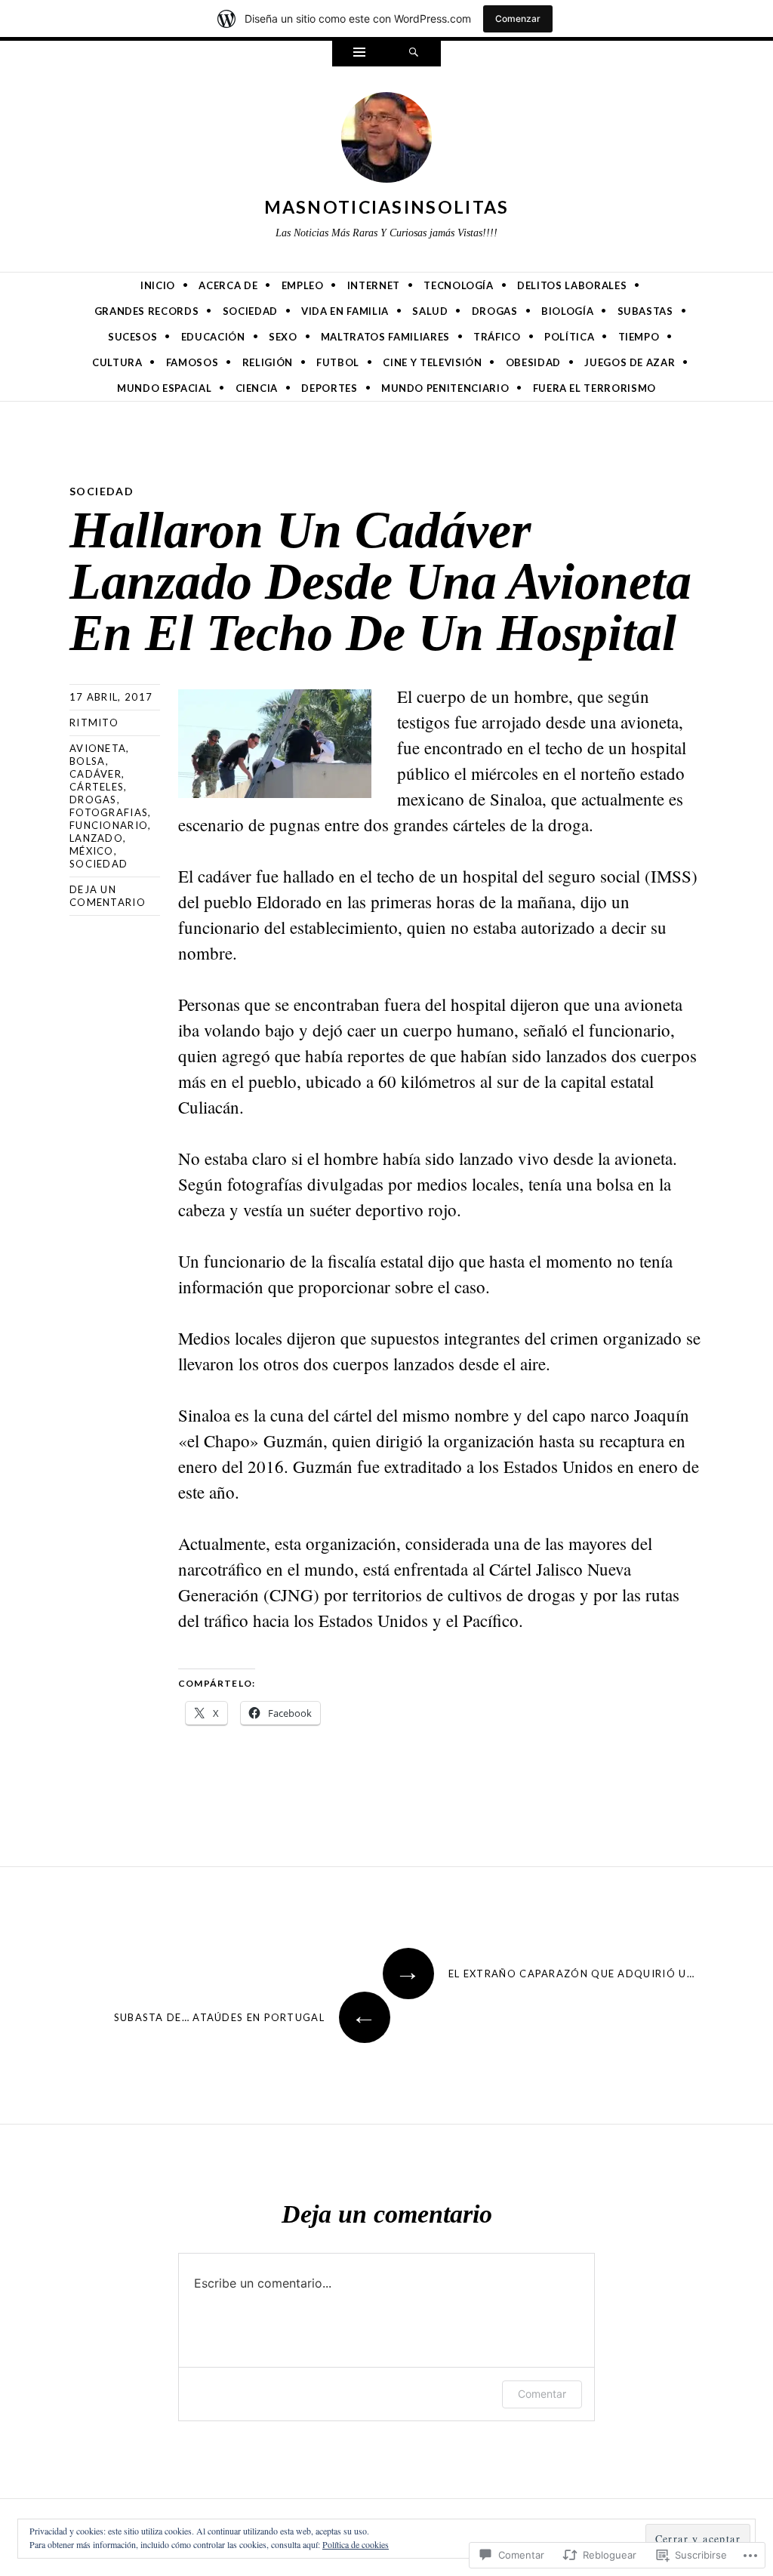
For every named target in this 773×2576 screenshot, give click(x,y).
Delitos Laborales (572, 285)
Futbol (338, 362)
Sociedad (250, 311)
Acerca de (228, 285)
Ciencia (257, 388)
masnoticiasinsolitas (387, 207)
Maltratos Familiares (385, 337)
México (92, 851)
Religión (268, 362)
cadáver (95, 774)
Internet (374, 285)
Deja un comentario (108, 896)
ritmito (94, 723)
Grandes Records (147, 311)
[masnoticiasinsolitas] (386, 140)
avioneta (98, 748)
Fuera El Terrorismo (594, 388)
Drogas (495, 311)
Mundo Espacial (164, 388)
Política (569, 337)
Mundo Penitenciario (445, 388)
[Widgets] (359, 54)
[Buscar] (414, 54)
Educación (213, 337)
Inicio (158, 285)
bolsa (88, 761)
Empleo (303, 285)
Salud (430, 311)
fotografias (109, 812)
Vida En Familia (345, 311)
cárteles (97, 787)
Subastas (645, 311)
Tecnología (459, 285)
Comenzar (518, 18)
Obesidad (533, 362)
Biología (567, 311)
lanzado (96, 838)
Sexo (283, 337)
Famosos (192, 362)
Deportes (329, 388)
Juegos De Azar (630, 362)
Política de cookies (356, 2544)
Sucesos (133, 337)
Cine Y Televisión (432, 362)
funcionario (109, 825)
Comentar (542, 2394)
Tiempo (639, 337)
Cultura (117, 362)
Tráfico (497, 337)
